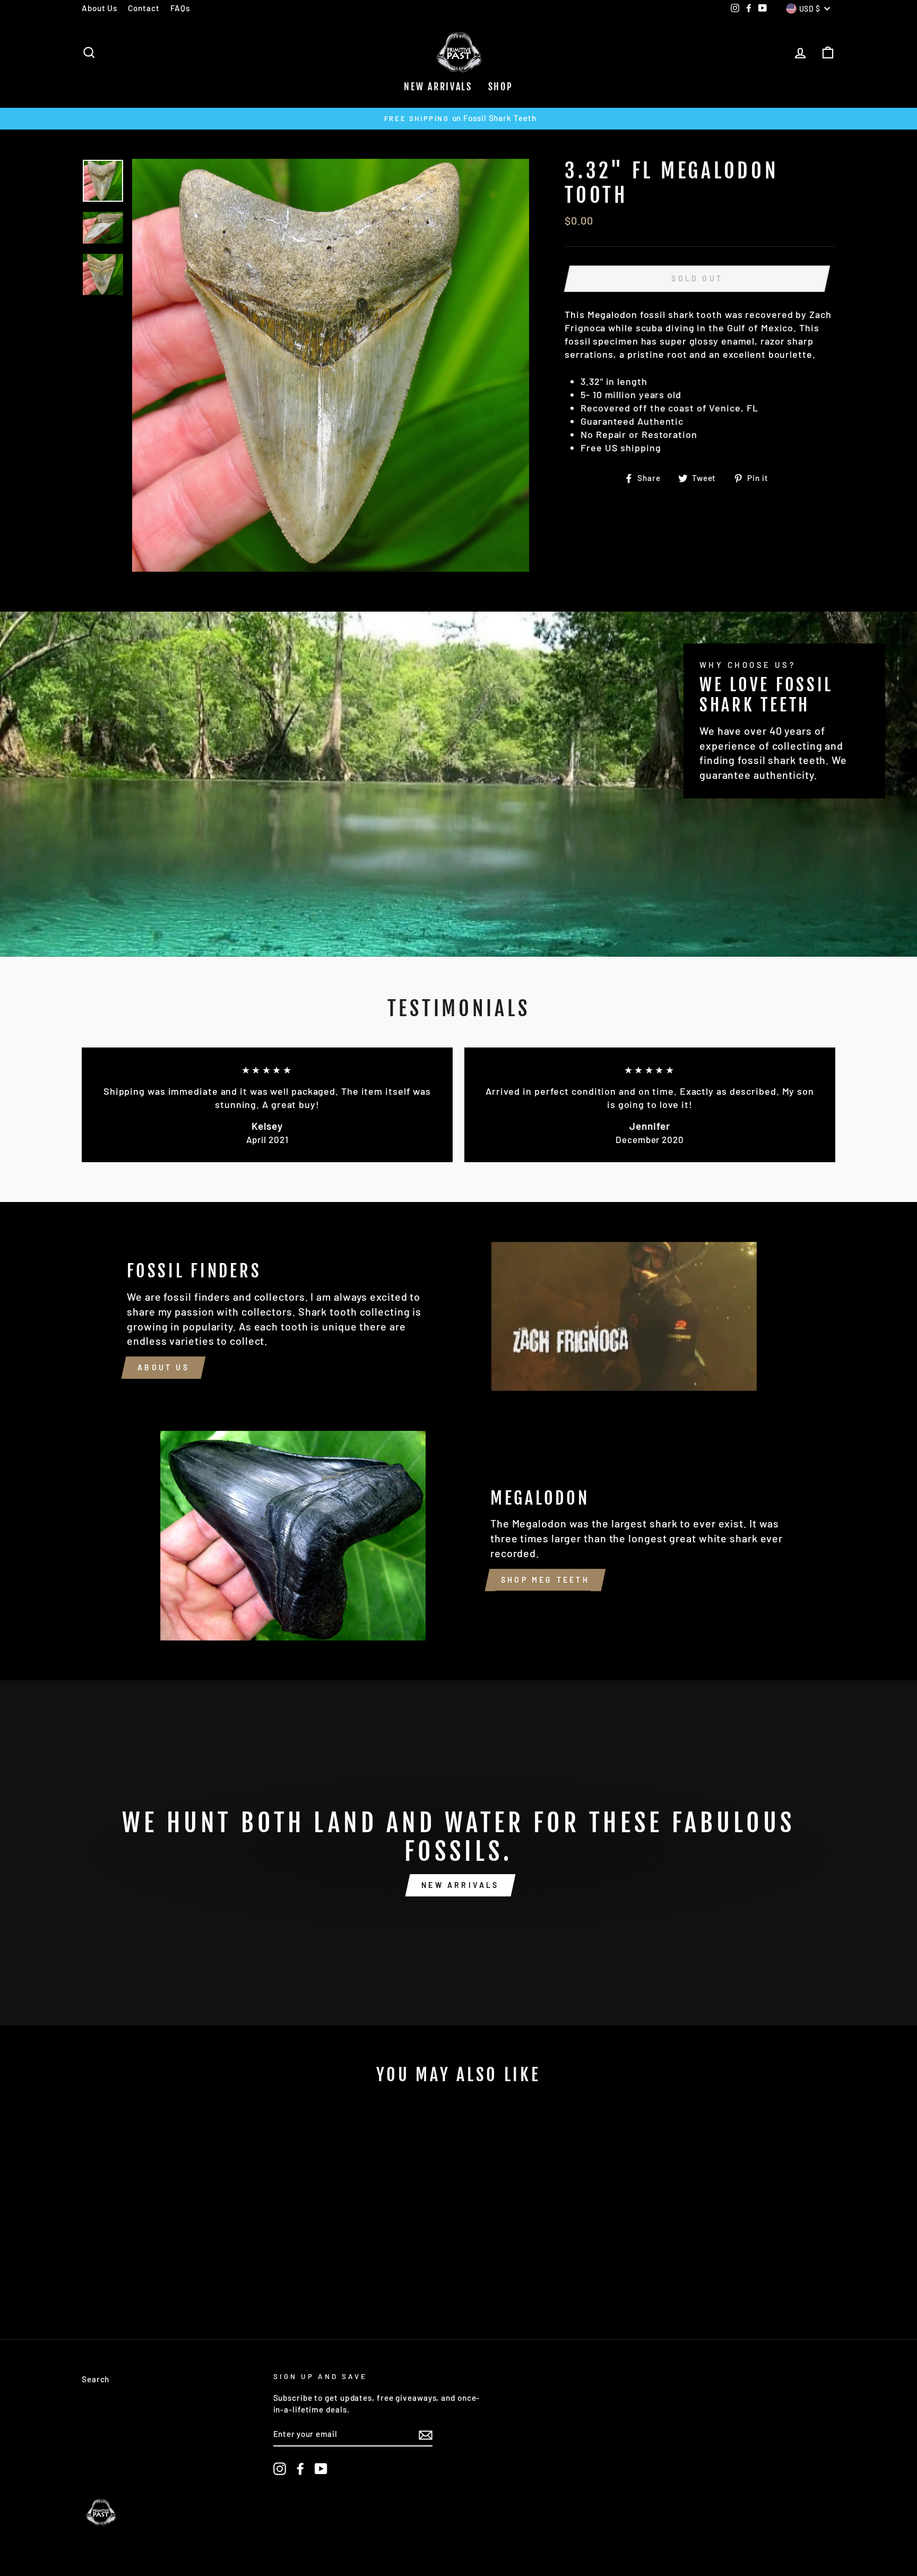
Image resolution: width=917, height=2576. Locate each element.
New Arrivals (438, 87)
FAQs (180, 8)
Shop (501, 87)
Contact (144, 8)
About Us (100, 8)
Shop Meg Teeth (545, 1580)
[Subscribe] (426, 2435)
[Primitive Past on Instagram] (280, 2469)
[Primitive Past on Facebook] (300, 2469)
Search (96, 2379)
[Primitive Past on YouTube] (321, 2469)
